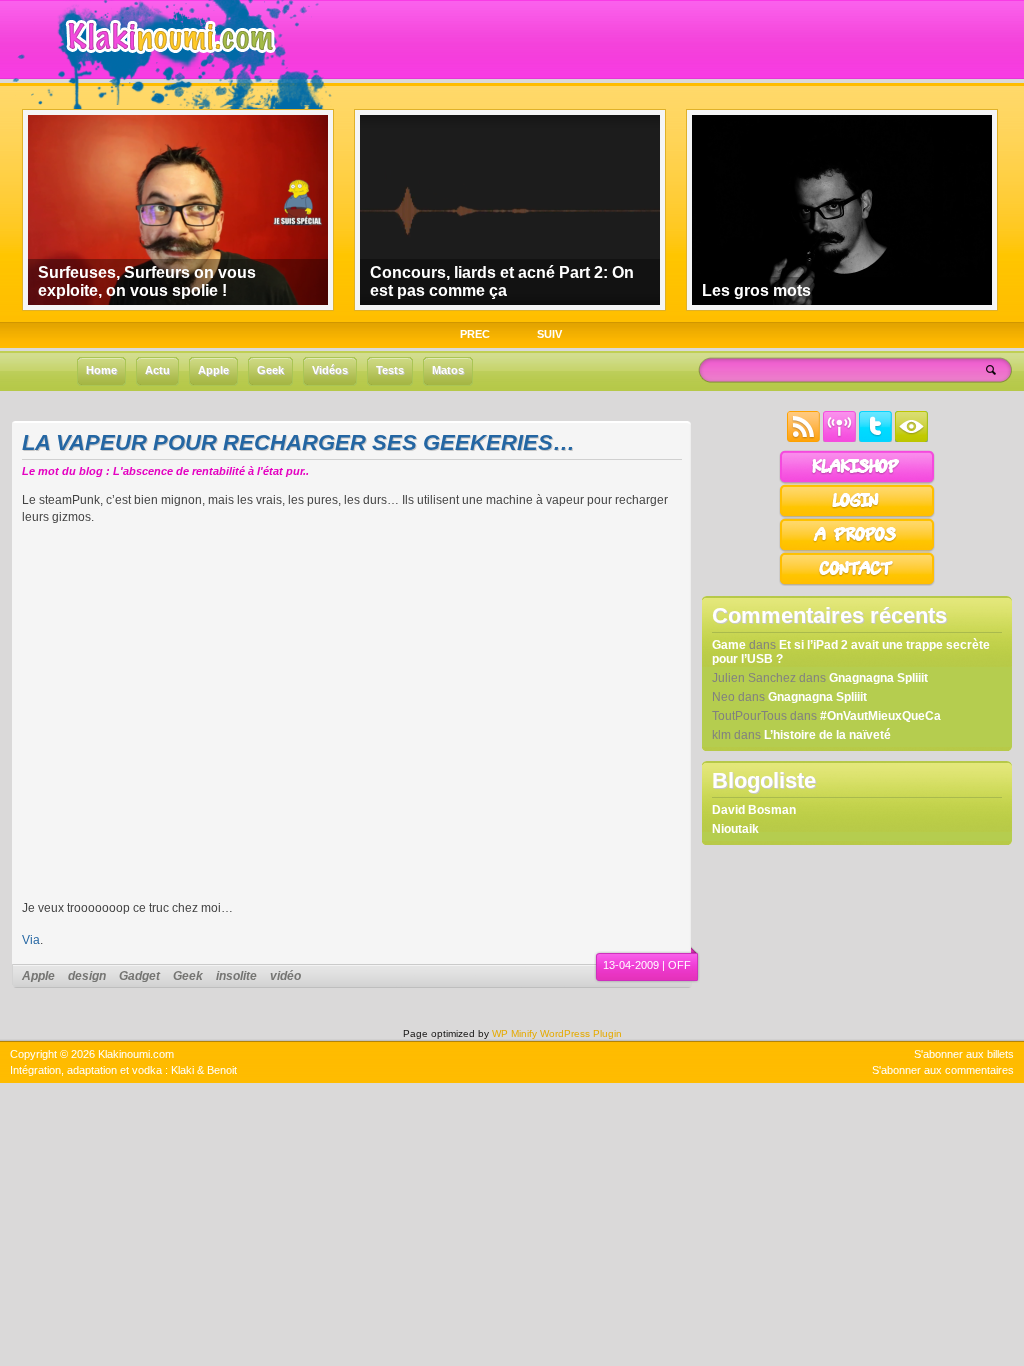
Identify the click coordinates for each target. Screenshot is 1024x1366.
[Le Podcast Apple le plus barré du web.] (839, 438)
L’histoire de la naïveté (827, 735)
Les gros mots (756, 290)
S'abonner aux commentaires (943, 1070)
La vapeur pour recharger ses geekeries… (298, 442)
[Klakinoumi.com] (168, 67)
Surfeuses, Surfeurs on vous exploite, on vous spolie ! (147, 281)
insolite (236, 976)
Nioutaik (735, 829)
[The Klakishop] (857, 480)
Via (31, 940)
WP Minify (514, 1033)
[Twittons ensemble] (875, 438)
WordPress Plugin (581, 1033)
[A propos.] (857, 548)
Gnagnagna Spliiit (878, 678)
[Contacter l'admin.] (857, 582)
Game (729, 645)
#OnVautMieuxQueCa (880, 716)
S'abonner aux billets (964, 1054)
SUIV (549, 334)
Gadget (139, 976)
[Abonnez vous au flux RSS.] (803, 438)
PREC (475, 334)
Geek (188, 976)
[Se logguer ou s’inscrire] (857, 514)
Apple (38, 976)
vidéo (285, 976)
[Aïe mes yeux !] (911, 438)
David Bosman (754, 810)
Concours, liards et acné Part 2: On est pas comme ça (502, 281)
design (87, 976)
